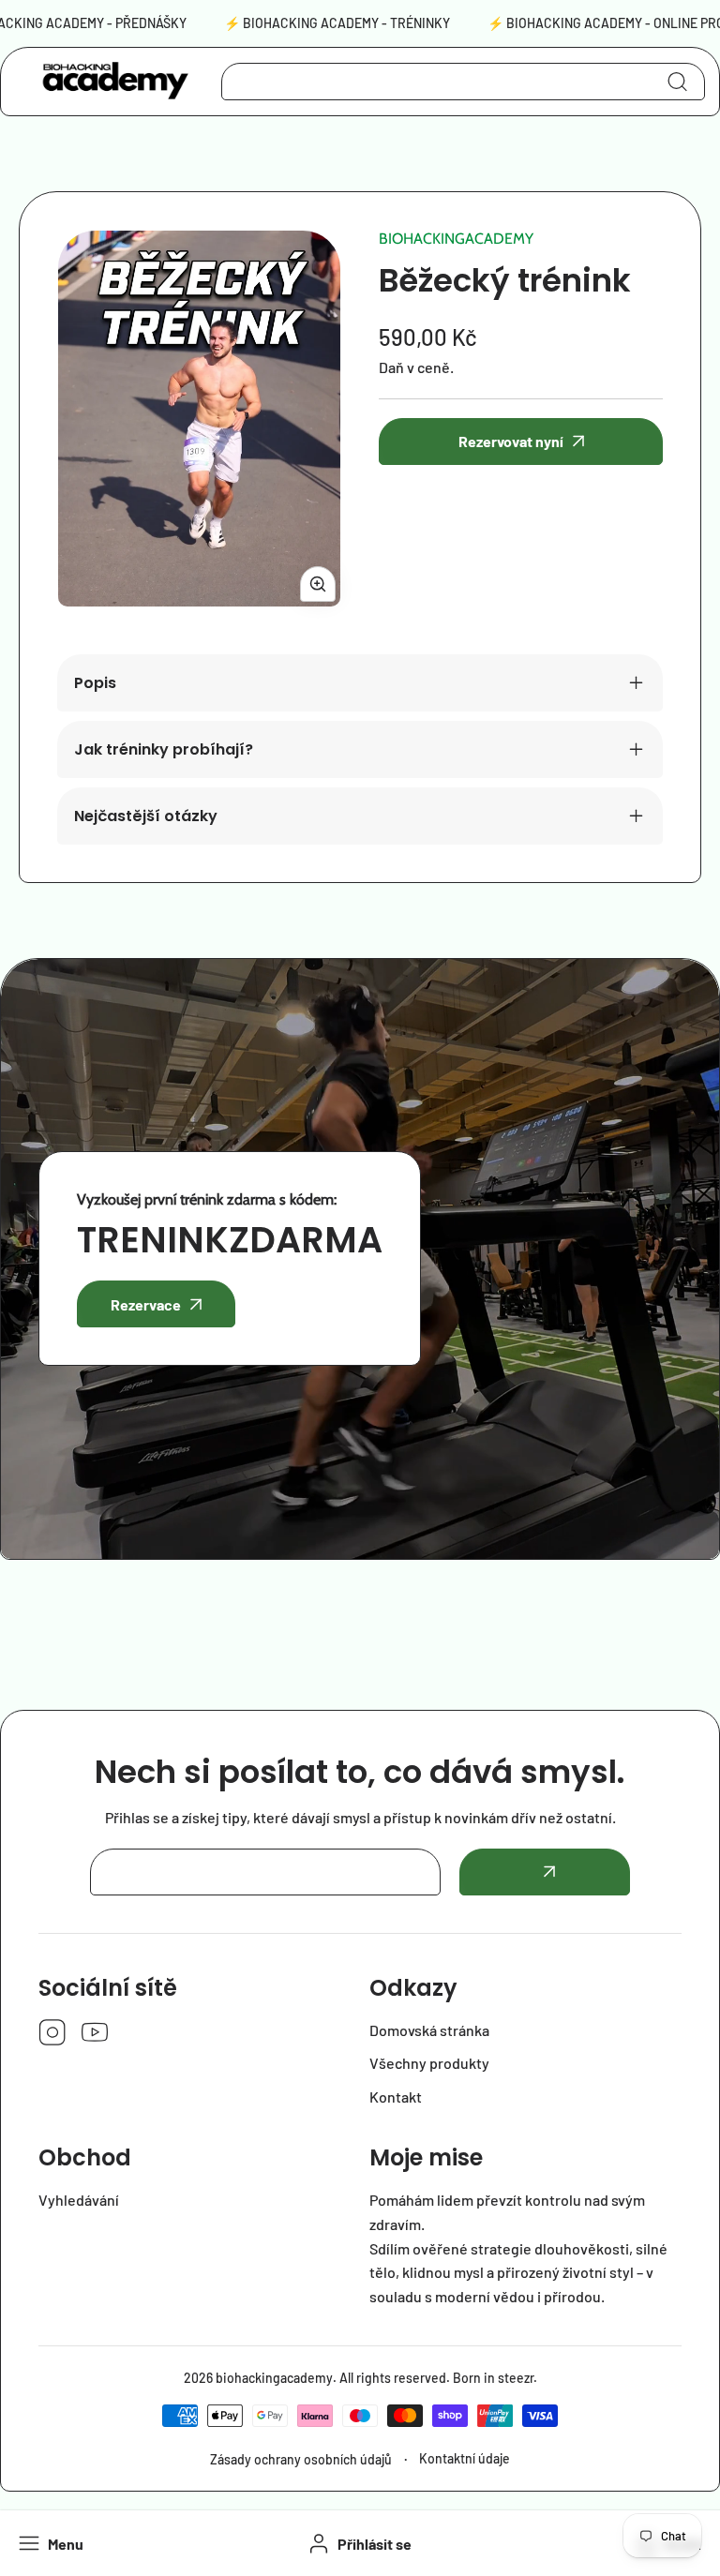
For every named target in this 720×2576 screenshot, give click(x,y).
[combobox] (463, 82)
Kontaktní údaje (465, 2458)
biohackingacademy (456, 239)
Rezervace (146, 1304)
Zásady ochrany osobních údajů (301, 2459)
